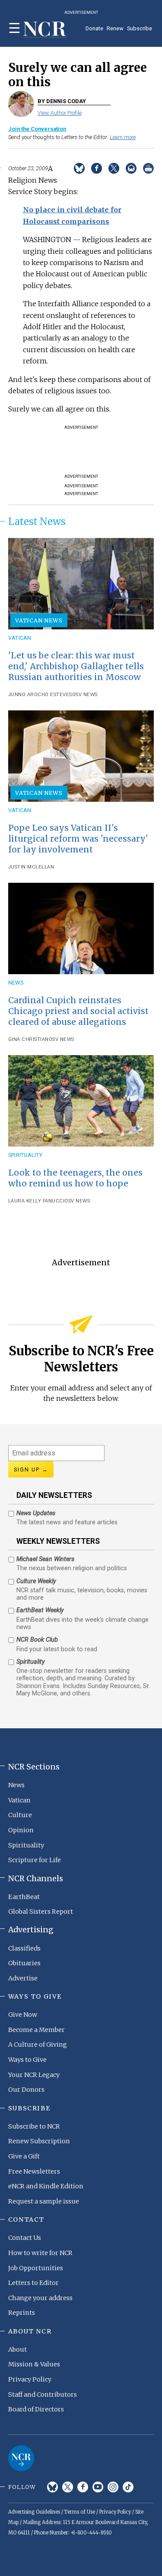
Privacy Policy (30, 2379)
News (16, 983)
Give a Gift (24, 2156)
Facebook (83, 2487)
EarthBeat (24, 1897)
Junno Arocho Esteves (40, 695)
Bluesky (52, 2487)
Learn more (123, 137)
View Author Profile (60, 113)
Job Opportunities (36, 2268)
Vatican (20, 638)
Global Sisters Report (41, 1912)
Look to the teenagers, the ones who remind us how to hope (75, 1178)
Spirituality (25, 1155)
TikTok (128, 2487)
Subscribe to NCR (34, 2126)
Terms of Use (80, 2512)
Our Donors (26, 2090)
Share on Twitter (114, 168)
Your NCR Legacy (34, 2075)
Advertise (23, 1978)
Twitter (68, 2487)
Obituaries (24, 1963)
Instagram (113, 2487)
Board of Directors (36, 2409)
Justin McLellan (31, 867)
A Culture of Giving (38, 2045)
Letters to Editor (33, 2283)
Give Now (23, 2015)
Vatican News (39, 620)
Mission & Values (34, 2364)
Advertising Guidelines (34, 2512)
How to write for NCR (40, 2253)
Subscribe (140, 28)
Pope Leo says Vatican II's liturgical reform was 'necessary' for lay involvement (78, 839)
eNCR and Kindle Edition (46, 2186)
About (17, 2349)
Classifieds (24, 1948)
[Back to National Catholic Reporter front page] (45, 30)
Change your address (40, 2298)
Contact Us (25, 2238)
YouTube (98, 2487)
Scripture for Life (35, 1860)
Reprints (22, 2313)
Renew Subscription (39, 2141)
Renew (115, 28)
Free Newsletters (34, 2171)
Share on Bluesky (79, 168)
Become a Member (37, 2030)
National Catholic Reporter (21, 2458)
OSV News (85, 695)
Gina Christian (29, 1039)
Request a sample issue (44, 2201)
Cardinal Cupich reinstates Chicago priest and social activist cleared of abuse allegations (78, 1011)
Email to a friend (131, 168)
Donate (94, 28)
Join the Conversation (37, 129)
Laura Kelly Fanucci (37, 1201)
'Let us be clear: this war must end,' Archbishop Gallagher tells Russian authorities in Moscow (76, 666)
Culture (20, 1815)
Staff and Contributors (43, 2395)
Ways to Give (27, 2060)
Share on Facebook (97, 168)
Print (148, 168)
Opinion (21, 1830)
